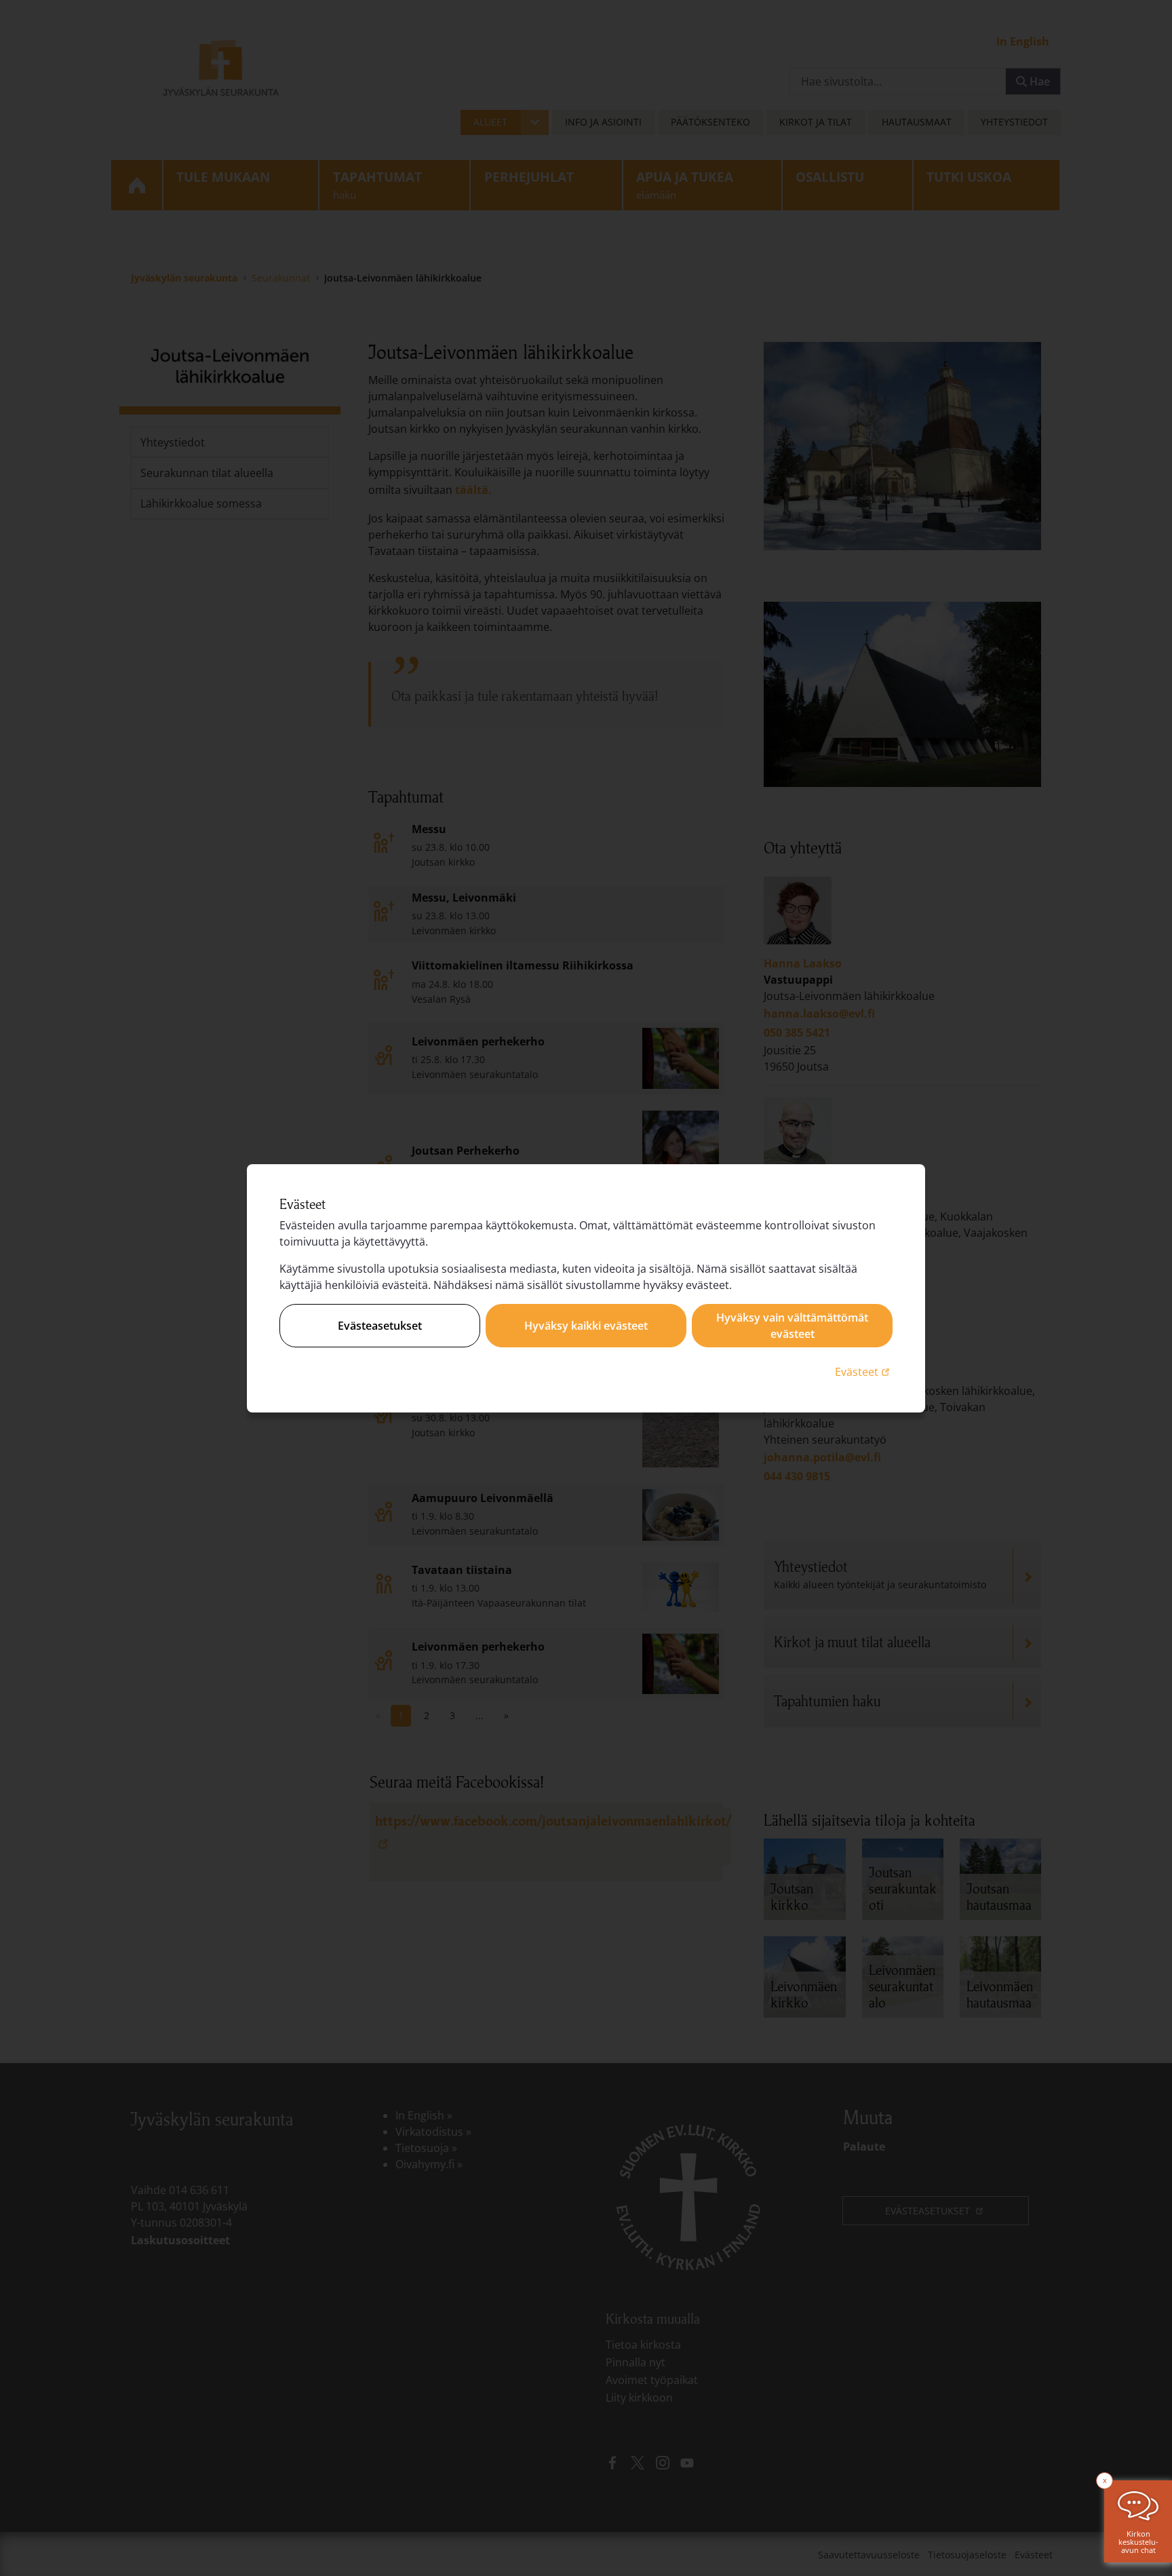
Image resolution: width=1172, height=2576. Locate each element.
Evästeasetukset (380, 1326)
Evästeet (864, 1371)
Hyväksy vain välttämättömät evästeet (792, 1326)
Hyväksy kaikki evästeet (586, 1326)
